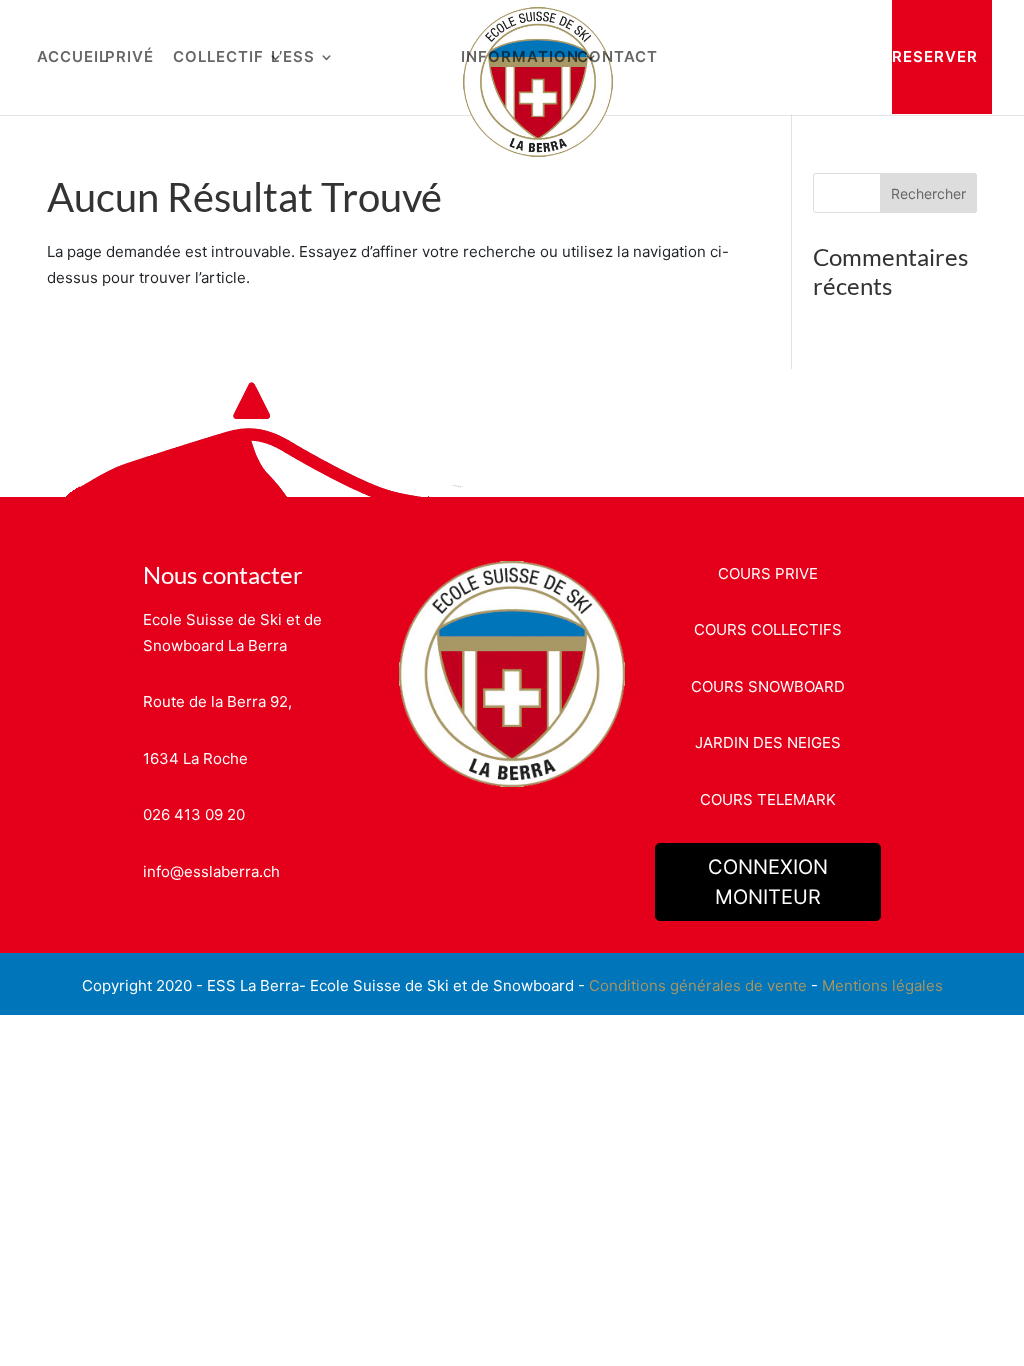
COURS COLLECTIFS (768, 629)
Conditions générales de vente (698, 985)
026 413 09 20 (194, 814)
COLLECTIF (218, 58)
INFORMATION (520, 58)
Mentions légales (882, 985)
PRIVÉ (129, 58)
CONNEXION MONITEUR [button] (768, 882)
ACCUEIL (72, 58)
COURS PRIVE (768, 573)
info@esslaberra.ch (211, 871)
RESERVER (935, 56)
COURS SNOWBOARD (768, 686)
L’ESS (293, 58)
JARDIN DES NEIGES (768, 742)
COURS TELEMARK (768, 799)
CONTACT (617, 58)
